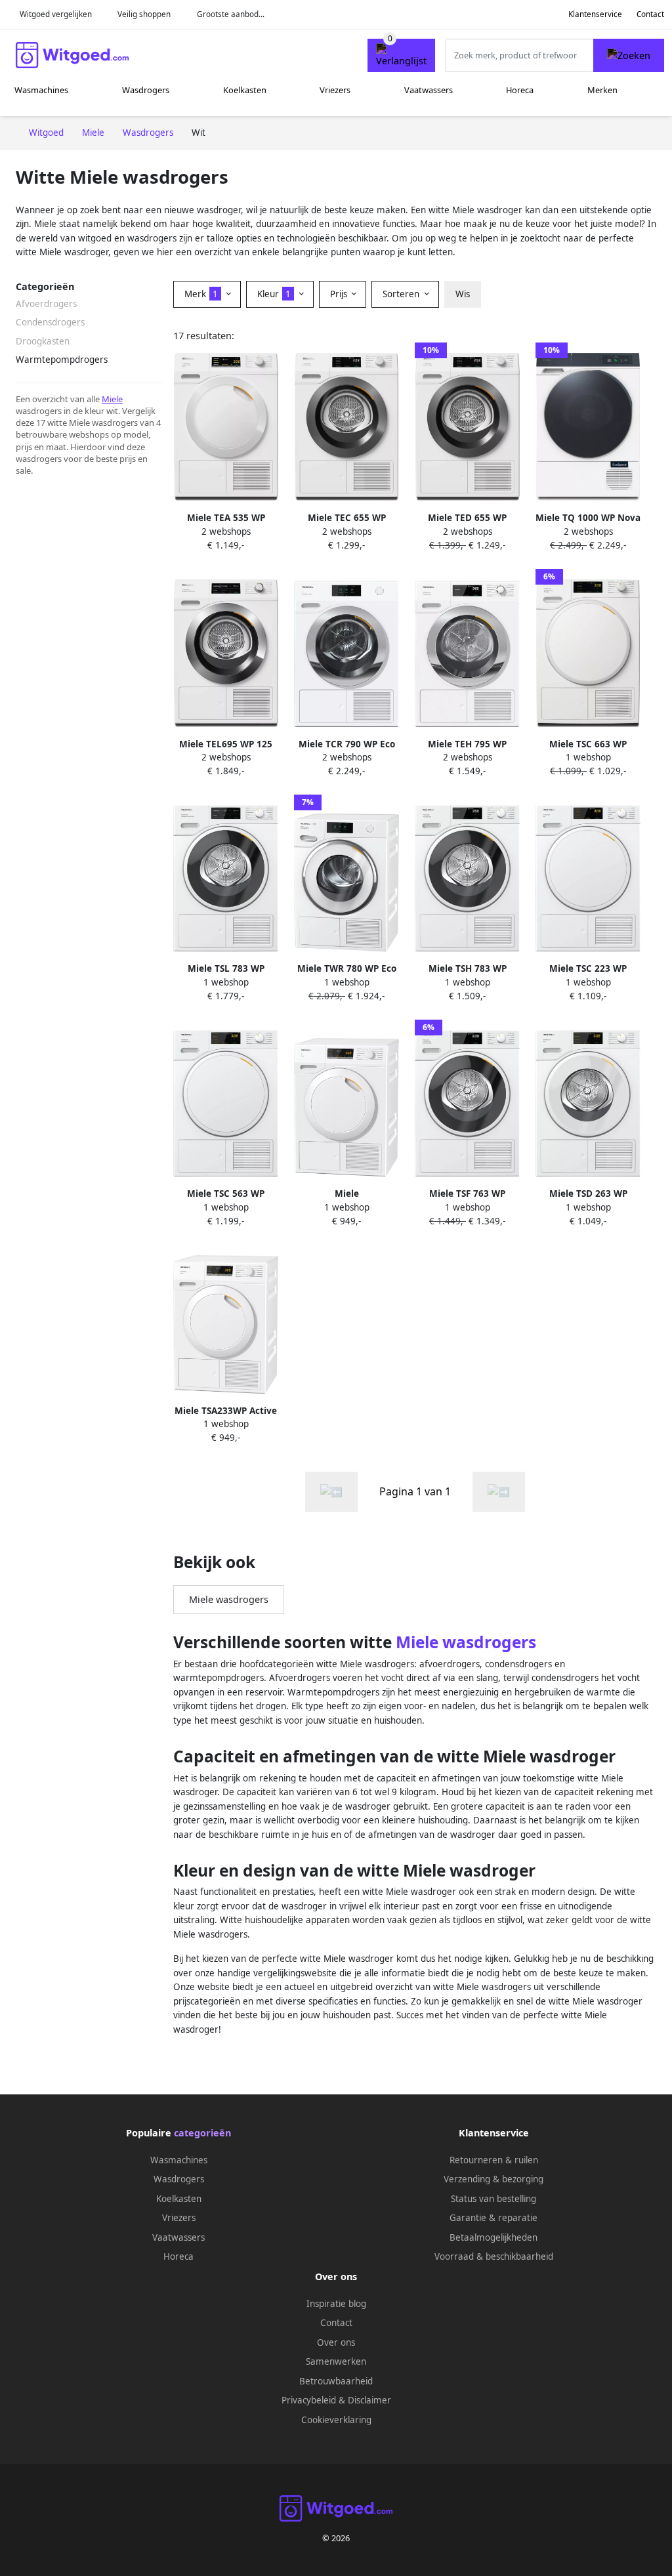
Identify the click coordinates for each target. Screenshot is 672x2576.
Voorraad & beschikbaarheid (494, 2256)
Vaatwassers (429, 90)
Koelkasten (245, 90)
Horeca (520, 90)
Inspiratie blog (336, 2304)
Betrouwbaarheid (336, 2381)
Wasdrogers (146, 90)
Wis (463, 294)
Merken (602, 90)
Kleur (274, 294)
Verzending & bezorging (493, 2179)
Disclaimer (369, 2400)
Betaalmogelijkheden (493, 2237)
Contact (650, 14)
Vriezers (335, 90)
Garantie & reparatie (493, 2218)
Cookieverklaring (336, 2420)
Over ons (336, 2342)
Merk (201, 294)
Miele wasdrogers (229, 1599)
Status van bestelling (493, 2199)
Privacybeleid (309, 2400)
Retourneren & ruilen (494, 2160)
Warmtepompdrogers (62, 360)
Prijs (340, 294)
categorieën (202, 2133)
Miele (112, 399)
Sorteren (402, 294)
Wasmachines (41, 90)
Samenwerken (336, 2361)
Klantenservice (595, 14)
